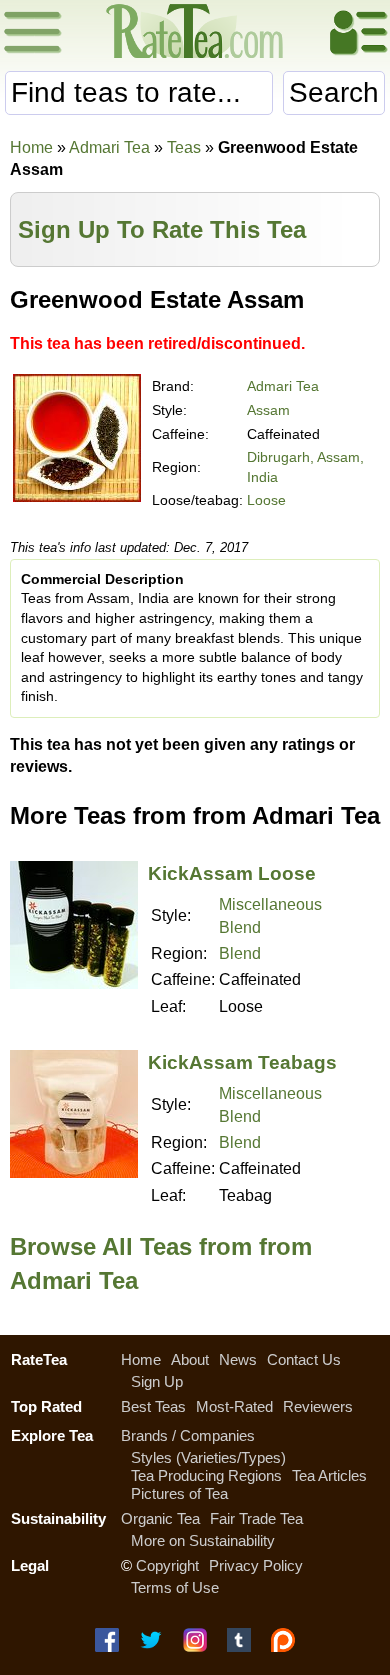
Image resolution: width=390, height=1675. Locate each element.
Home (31, 147)
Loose (266, 500)
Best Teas (153, 1406)
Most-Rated (234, 1406)
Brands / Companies (188, 1435)
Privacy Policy (256, 1565)
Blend (240, 953)
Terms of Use (175, 1587)
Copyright (167, 1565)
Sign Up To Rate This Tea (162, 229)
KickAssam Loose (232, 873)
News (238, 1359)
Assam (268, 410)
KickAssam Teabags (242, 1062)
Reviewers (318, 1406)
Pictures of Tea (179, 1493)
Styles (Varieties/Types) (208, 1457)
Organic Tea (160, 1518)
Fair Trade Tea (256, 1518)
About (190, 1359)
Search (334, 92)
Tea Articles (329, 1475)
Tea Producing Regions (206, 1475)
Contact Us (304, 1359)
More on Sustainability (203, 1540)
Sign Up (157, 1381)
